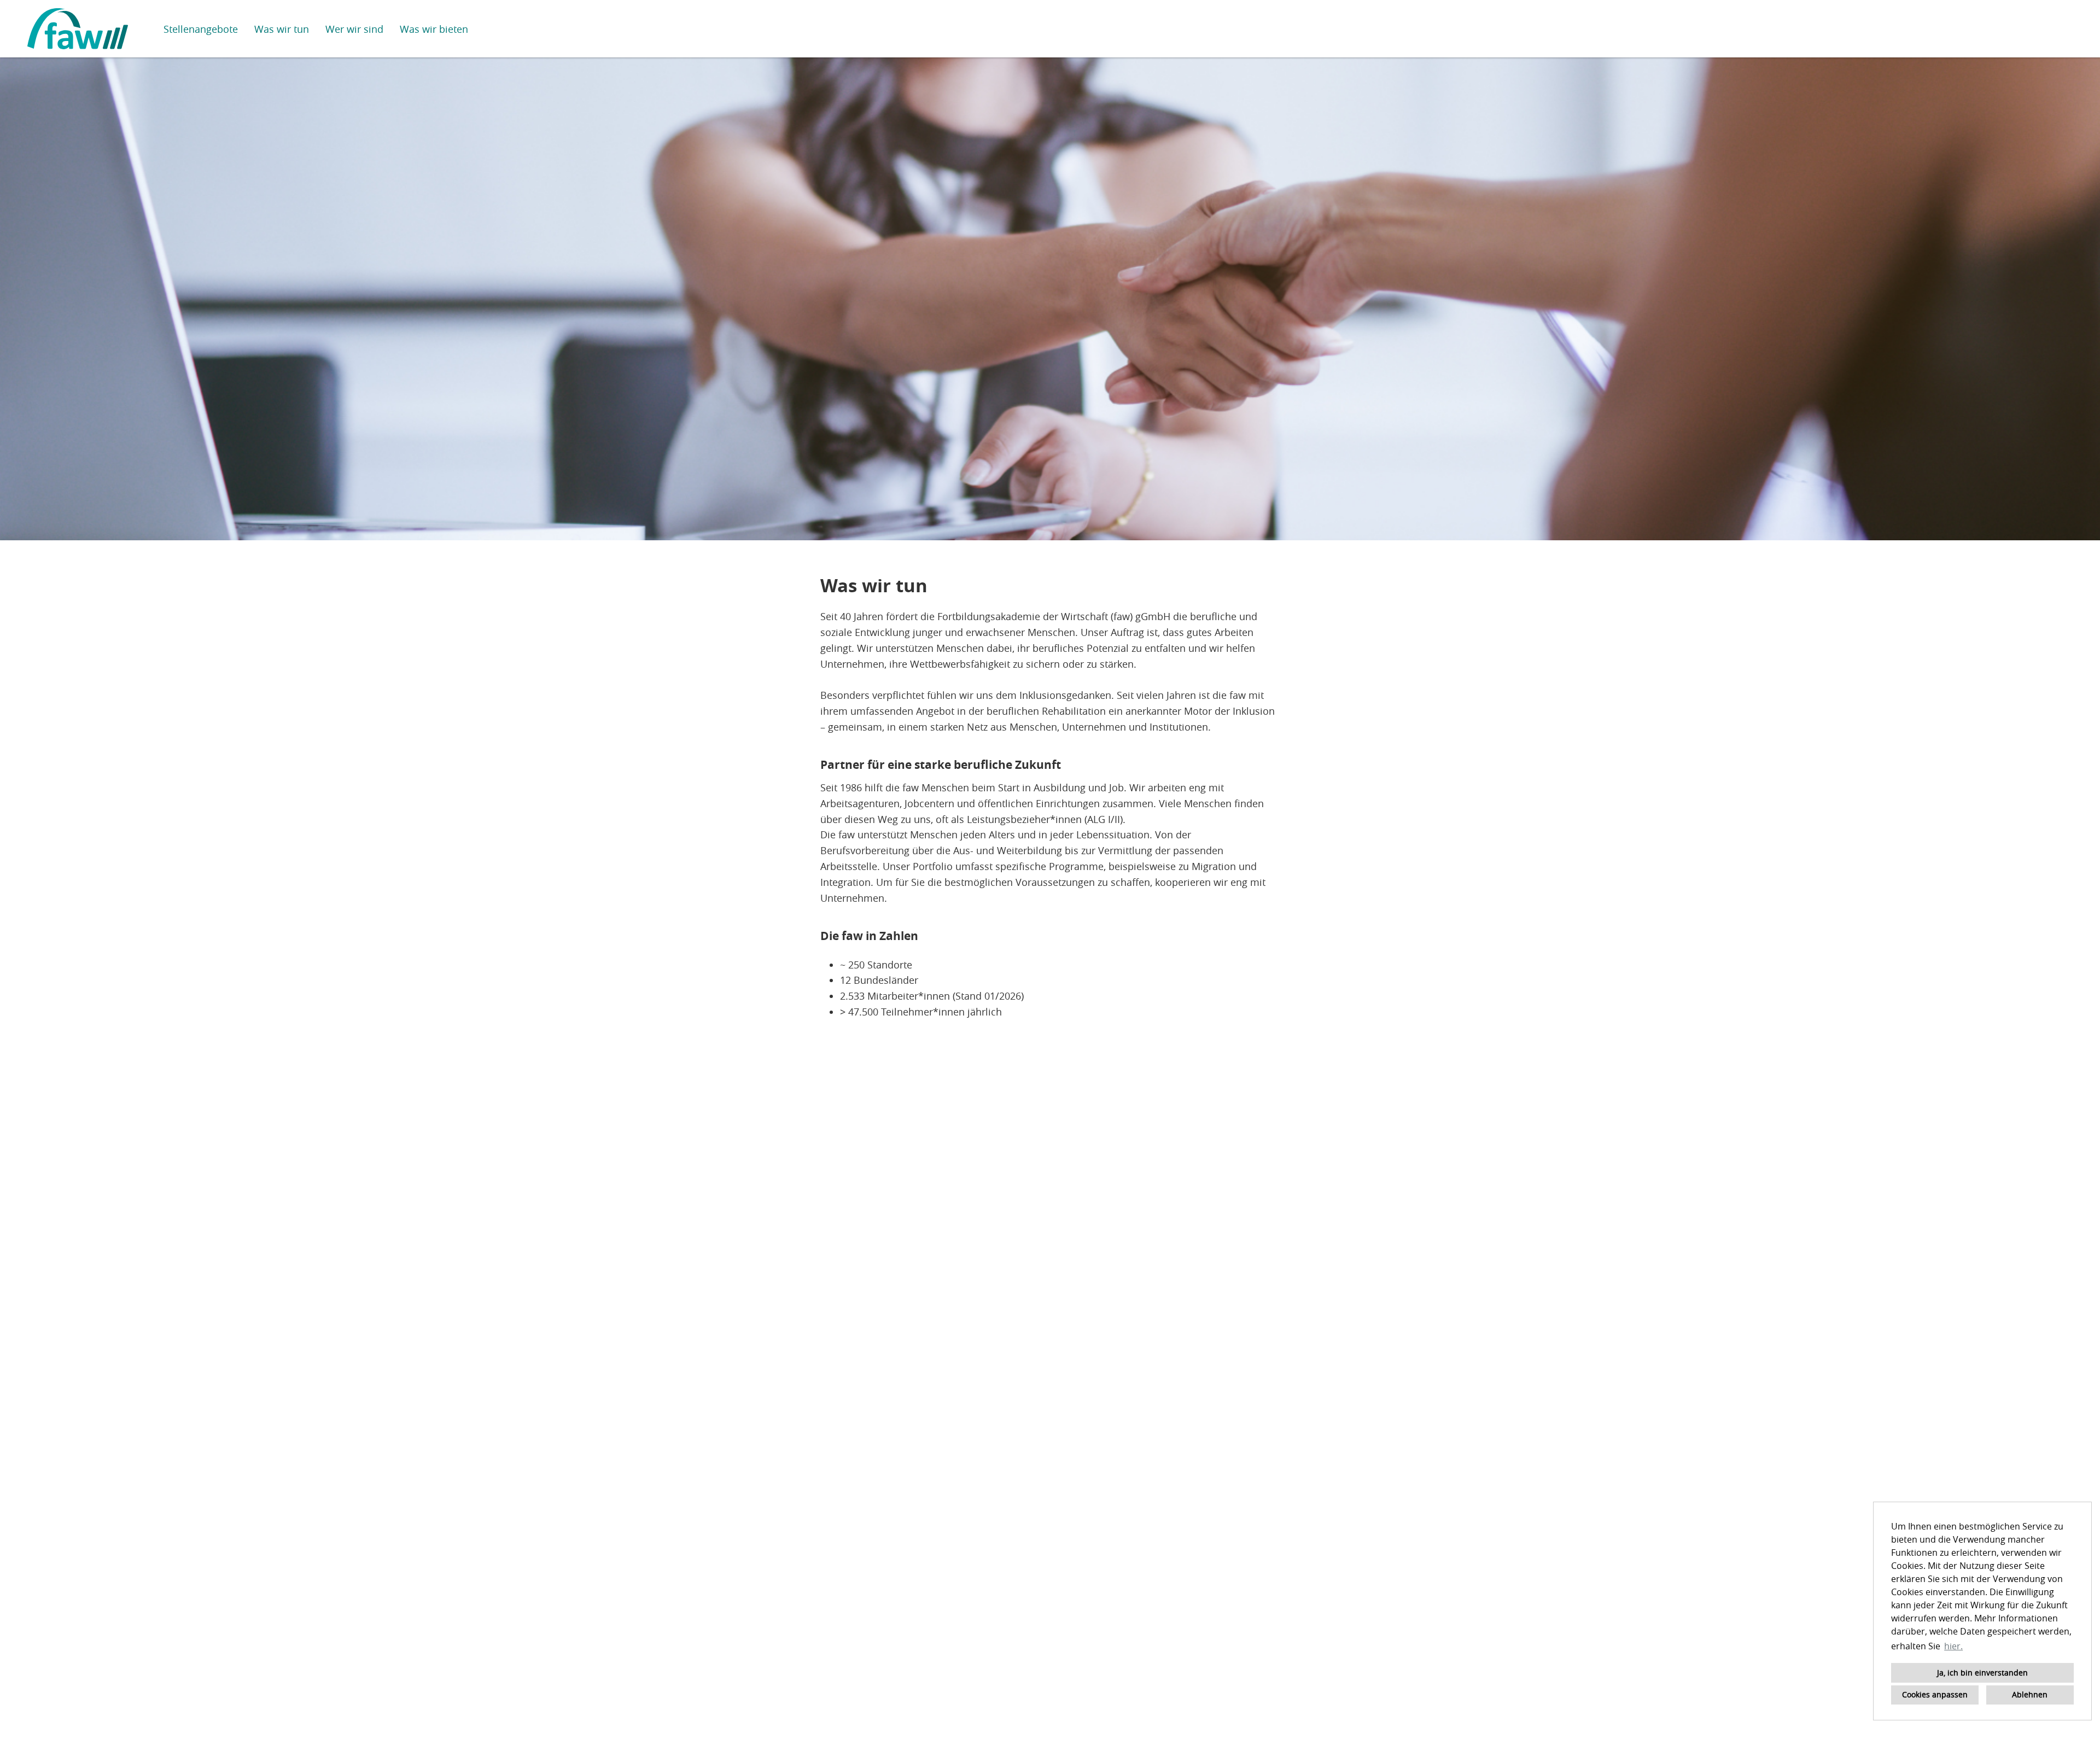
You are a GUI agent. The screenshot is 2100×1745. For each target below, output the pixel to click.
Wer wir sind (354, 29)
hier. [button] (1953, 1646)
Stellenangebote (201, 29)
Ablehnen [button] (2030, 1694)
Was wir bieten (434, 29)
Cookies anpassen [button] (1935, 1694)
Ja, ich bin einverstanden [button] (1982, 1673)
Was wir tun (282, 29)
